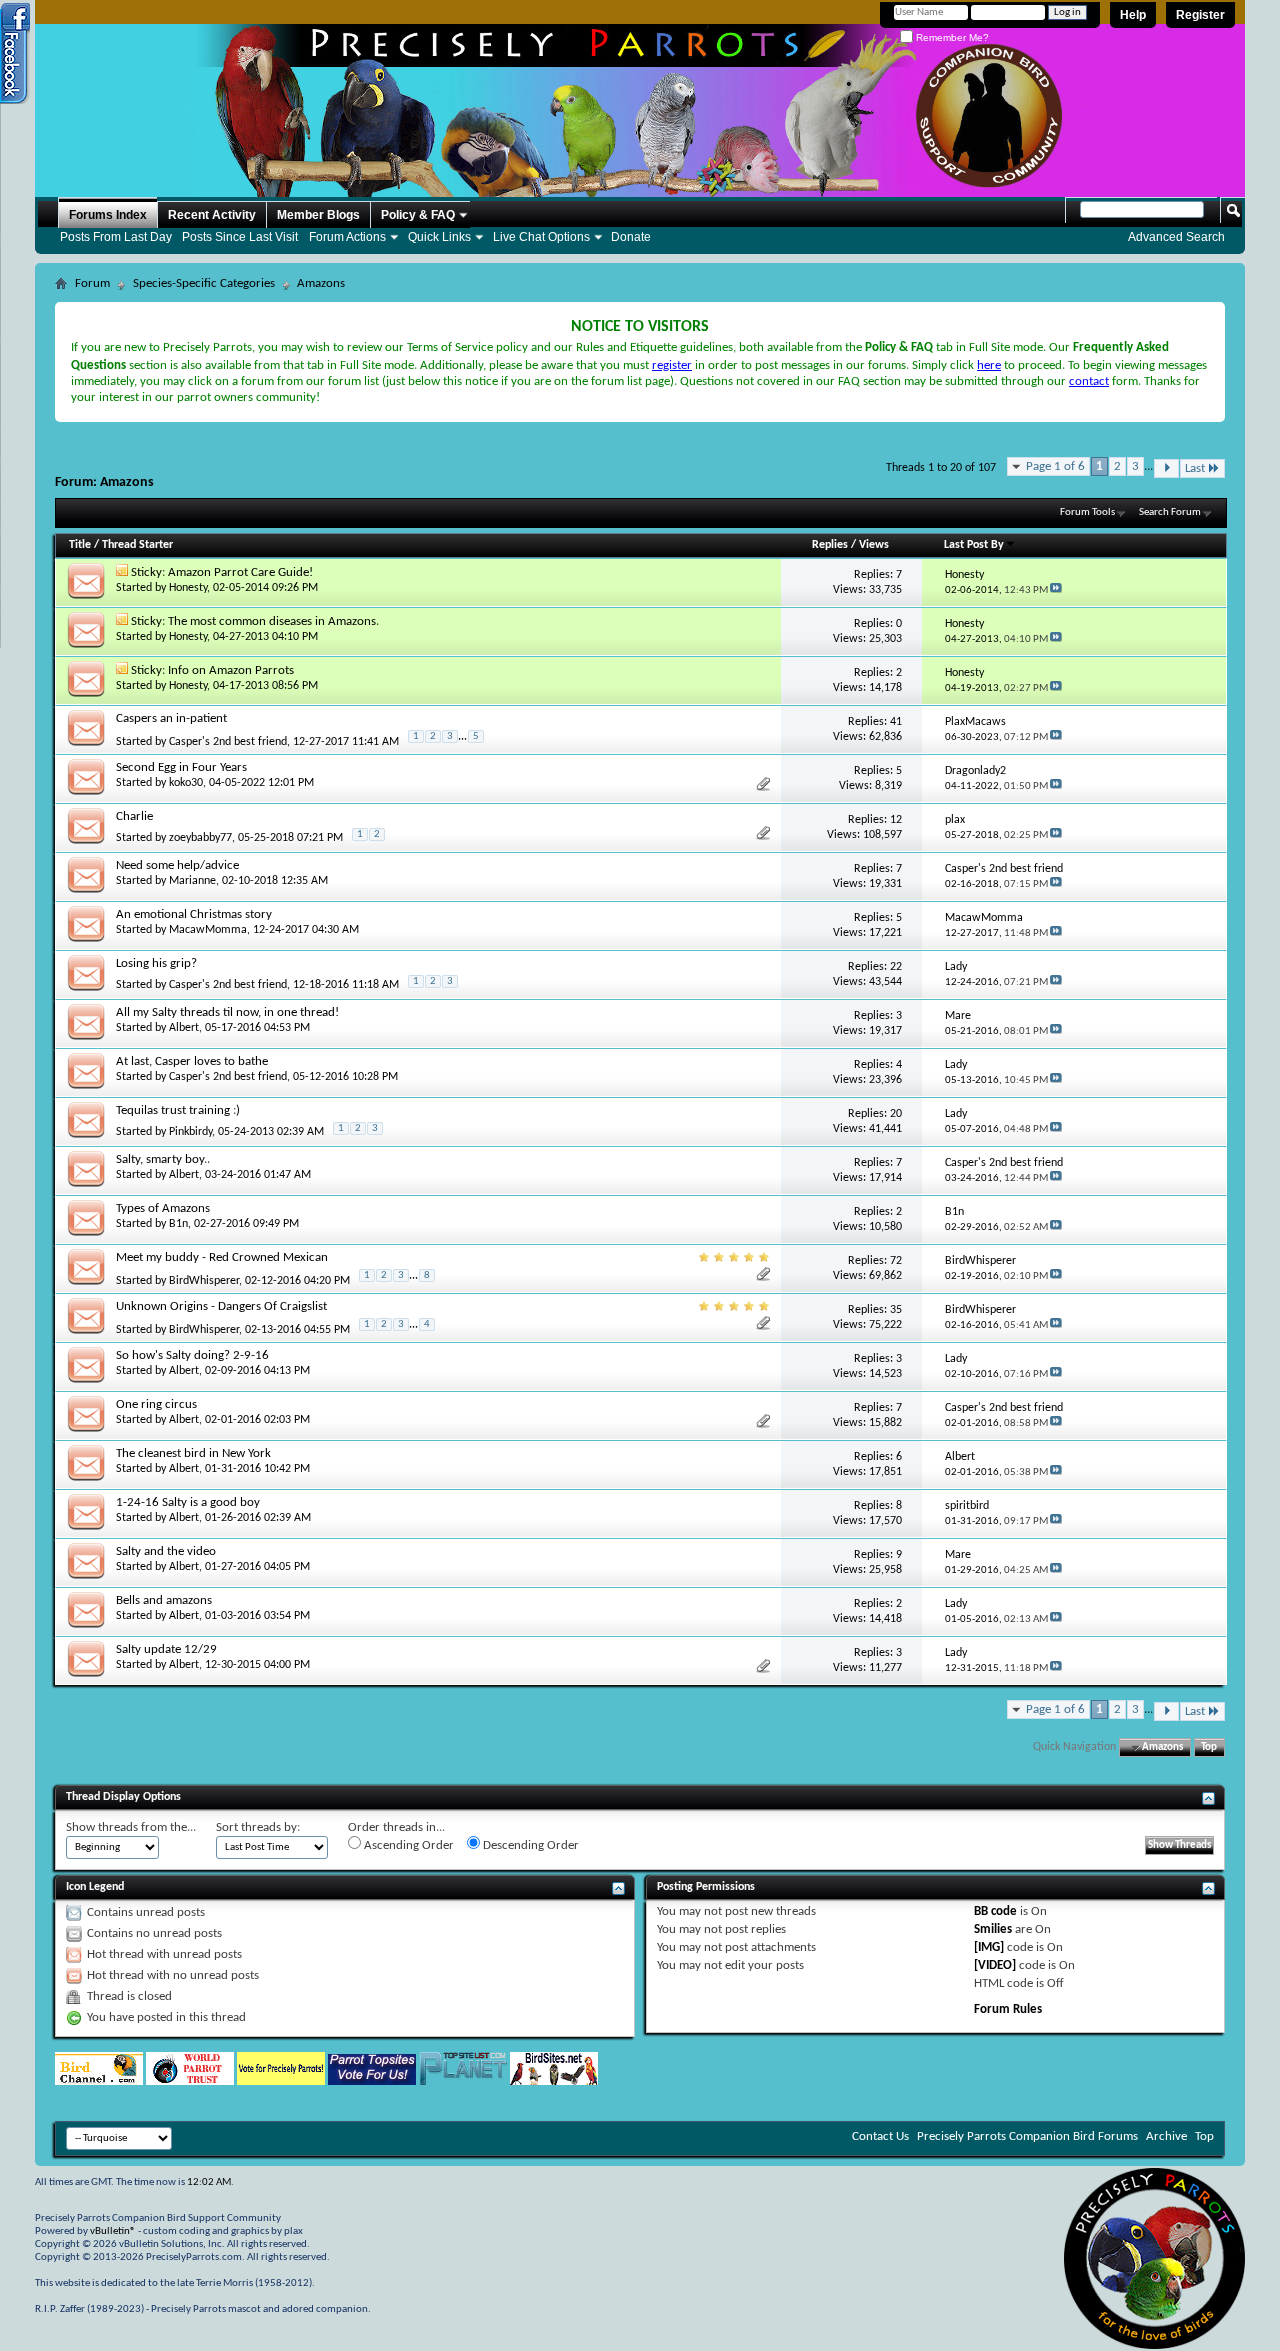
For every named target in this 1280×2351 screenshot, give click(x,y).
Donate (631, 237)
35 (896, 1310)
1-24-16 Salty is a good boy (188, 1502)
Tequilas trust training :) (178, 1110)
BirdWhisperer (204, 1281)
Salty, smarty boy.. (163, 1159)
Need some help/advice (177, 865)
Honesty (188, 588)
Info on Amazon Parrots (231, 670)
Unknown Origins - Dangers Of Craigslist (221, 1306)
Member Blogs (318, 215)
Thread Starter (137, 545)
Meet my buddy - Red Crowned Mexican (222, 1257)
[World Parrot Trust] (190, 2081)
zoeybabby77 (200, 838)
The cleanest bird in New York (193, 1453)
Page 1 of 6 (1055, 466)
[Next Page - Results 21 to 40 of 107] (1166, 468)
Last (1195, 468)
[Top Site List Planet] (463, 2081)
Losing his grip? (156, 963)
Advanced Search (1176, 237)
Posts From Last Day (116, 237)
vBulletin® (113, 2231)
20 (896, 1114)
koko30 (186, 783)
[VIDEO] (995, 1965)
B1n (178, 1224)
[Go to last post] (1056, 590)
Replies (830, 545)
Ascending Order (407, 1845)
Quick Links (439, 237)
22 (896, 967)
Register (1200, 15)
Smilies (993, 1929)
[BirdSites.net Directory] (554, 2081)
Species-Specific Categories (204, 283)
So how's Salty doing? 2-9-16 (192, 1355)
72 (896, 1261)
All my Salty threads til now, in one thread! (227, 1012)
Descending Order (529, 1845)
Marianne (192, 881)
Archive (1166, 2136)
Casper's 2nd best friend (228, 742)
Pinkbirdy (190, 1132)
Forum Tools (1087, 512)
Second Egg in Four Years (181, 767)
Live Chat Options (541, 237)
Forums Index (108, 215)
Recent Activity (212, 215)
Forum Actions (347, 237)
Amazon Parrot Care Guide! (240, 572)
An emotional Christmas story (194, 914)
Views (874, 545)
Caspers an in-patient (171, 718)
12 (896, 820)
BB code (995, 1911)
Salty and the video (166, 1551)
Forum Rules (1008, 2009)
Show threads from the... (131, 1827)
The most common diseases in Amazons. (273, 621)
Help (1133, 15)
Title (80, 545)
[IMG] (989, 1947)
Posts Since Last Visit (240, 237)
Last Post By (974, 545)
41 (896, 722)
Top (1209, 1747)
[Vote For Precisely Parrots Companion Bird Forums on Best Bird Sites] (281, 2081)
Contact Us (880, 2136)
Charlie (134, 816)
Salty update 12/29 (166, 1649)
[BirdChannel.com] (99, 2081)
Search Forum (1170, 512)
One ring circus (156, 1404)
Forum (92, 283)
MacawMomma (208, 930)
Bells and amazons (164, 1600)
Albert (184, 1028)
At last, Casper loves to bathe (192, 1061)
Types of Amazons (163, 1208)
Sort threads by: (258, 1827)
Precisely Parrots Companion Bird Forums (1027, 2136)
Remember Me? (951, 37)
